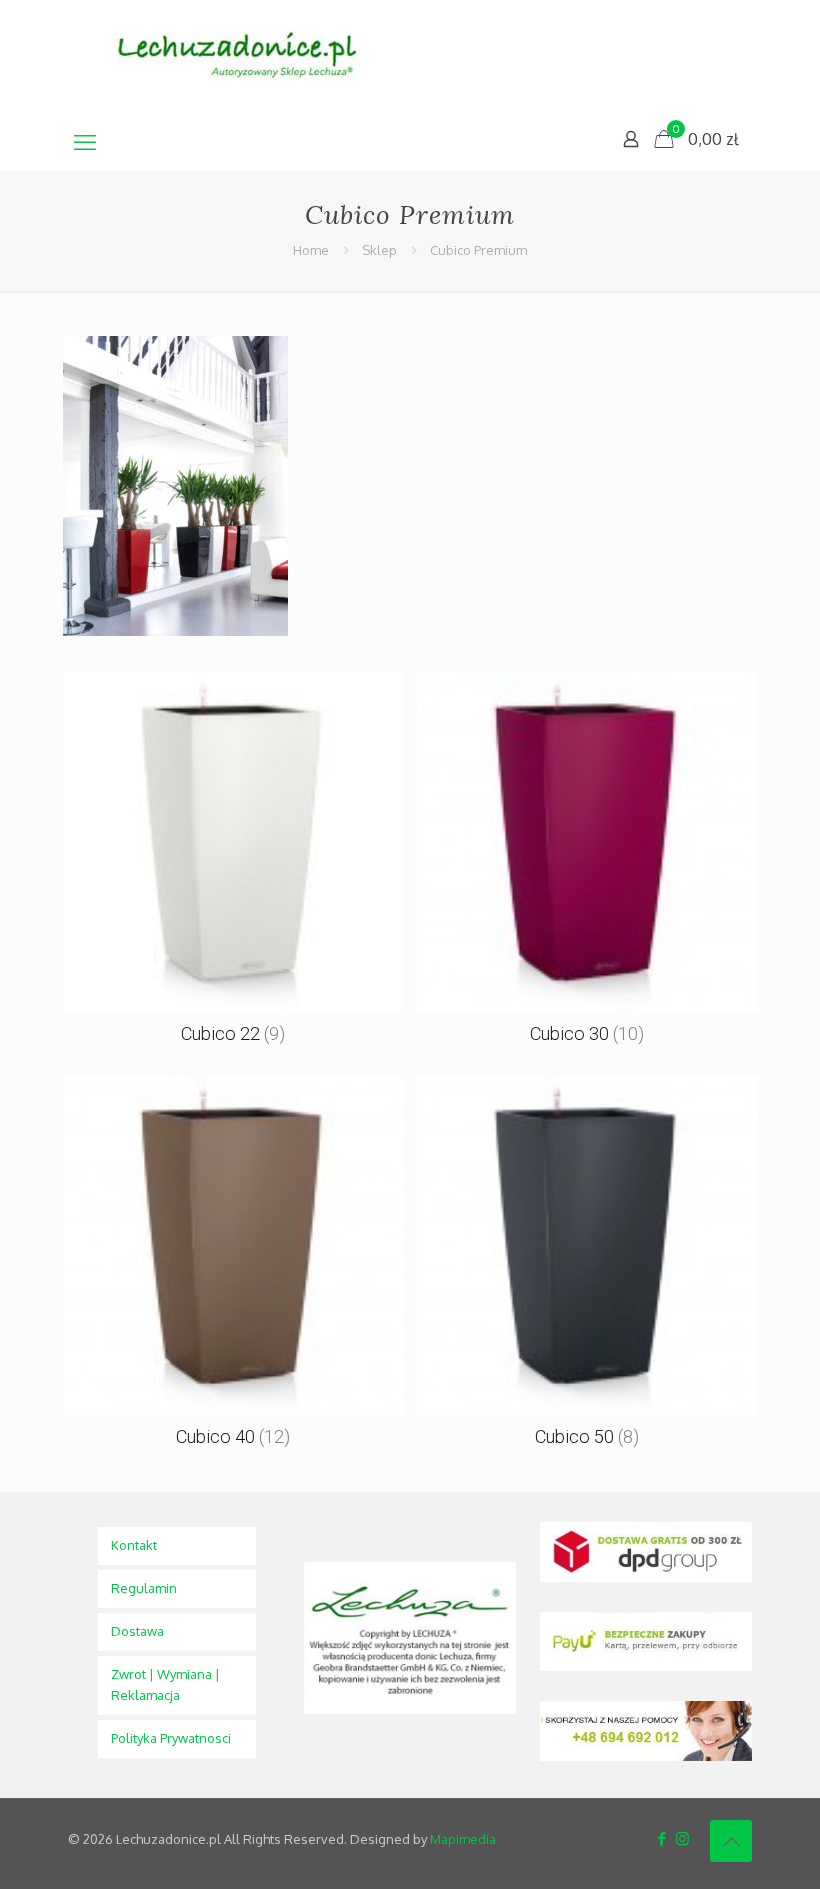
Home (311, 250)
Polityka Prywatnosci (171, 1738)
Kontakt (134, 1545)
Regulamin (144, 1588)
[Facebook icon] (661, 1838)
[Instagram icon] (682, 1838)
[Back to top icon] (731, 1841)
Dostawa (137, 1631)
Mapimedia (463, 1839)
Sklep (379, 250)
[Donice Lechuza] (248, 56)
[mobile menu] (85, 141)
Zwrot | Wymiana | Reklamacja (165, 1684)
